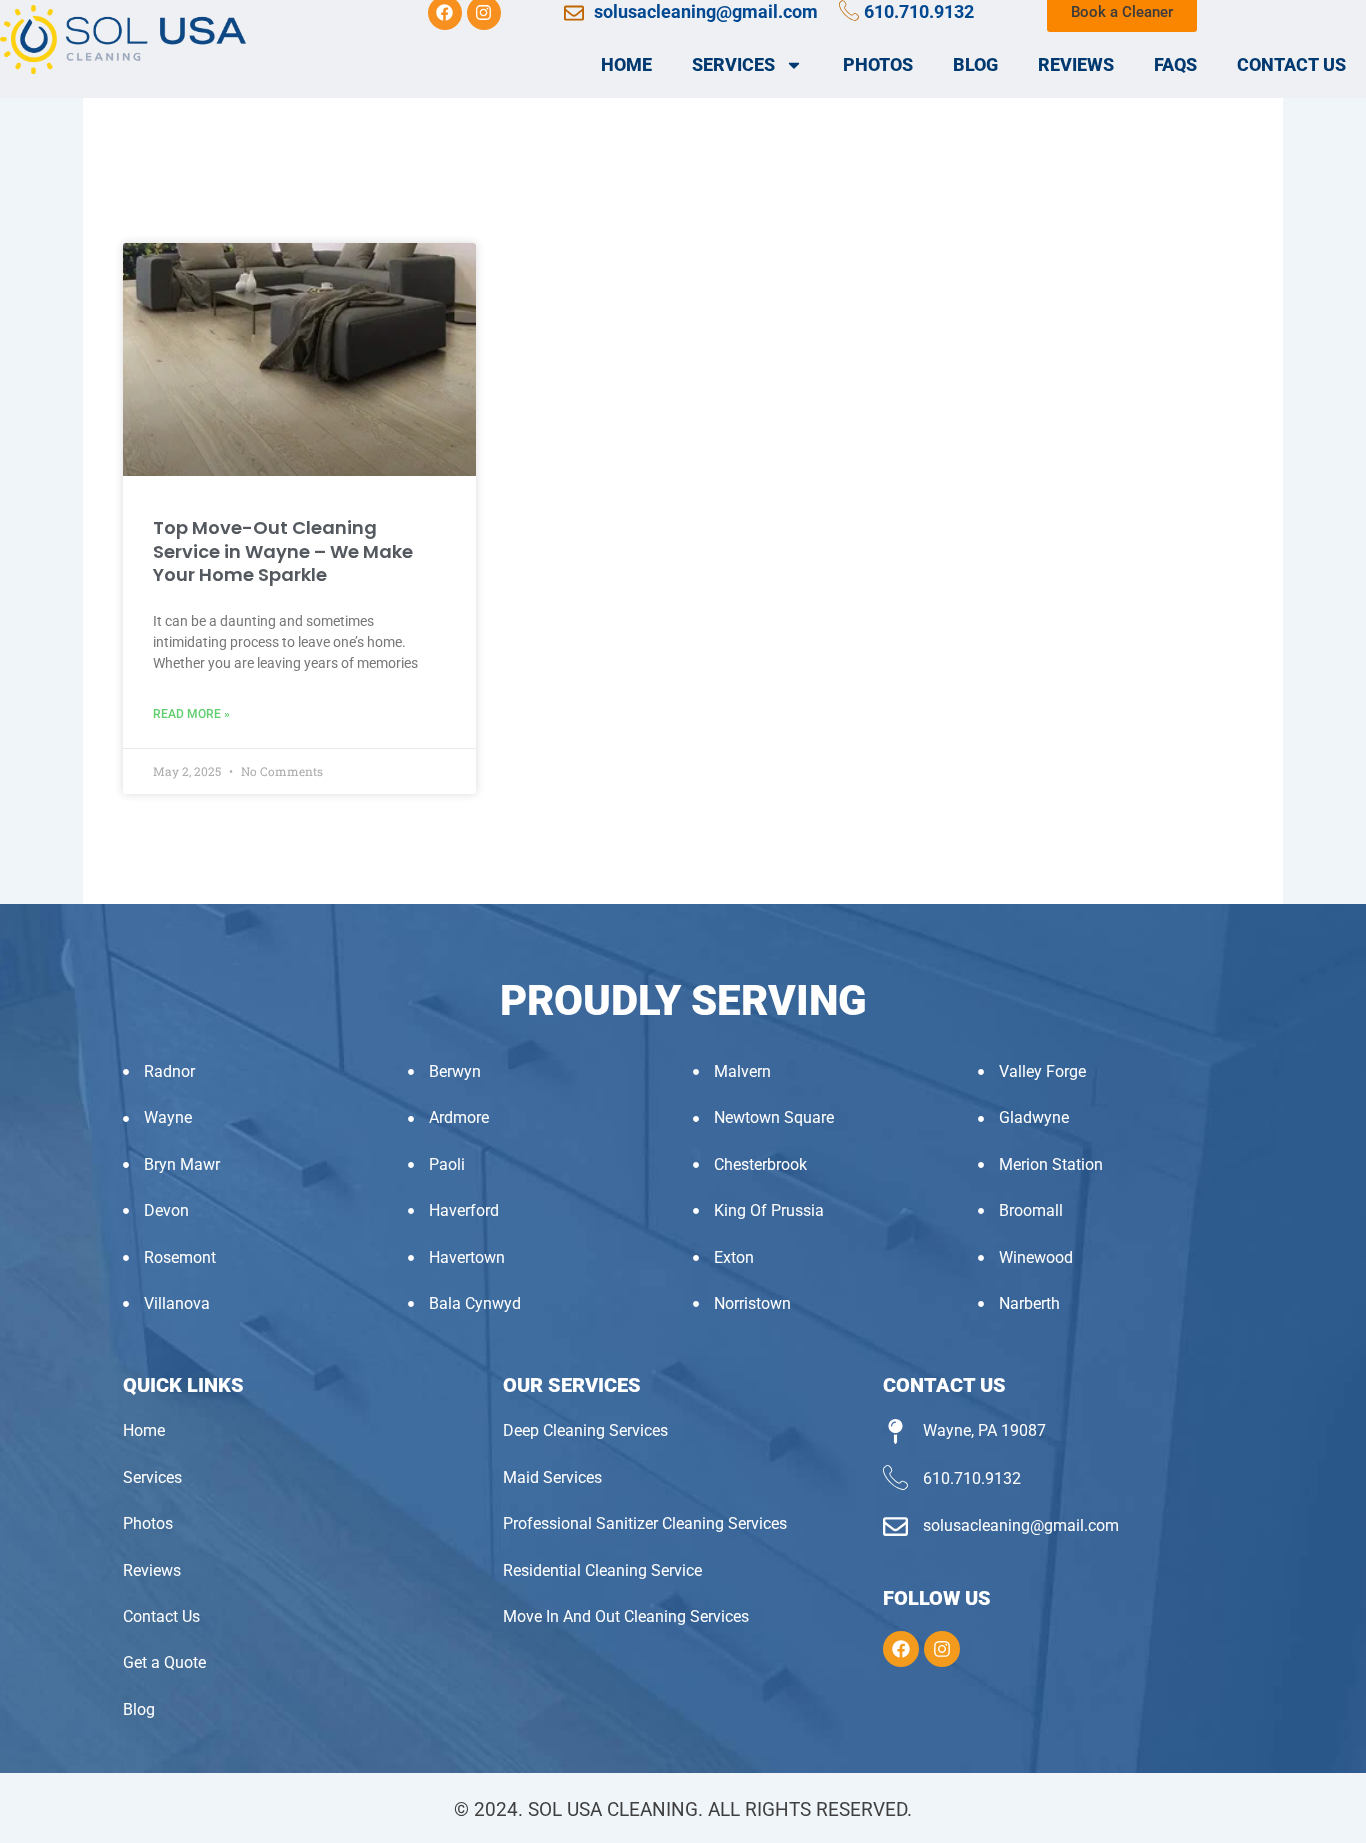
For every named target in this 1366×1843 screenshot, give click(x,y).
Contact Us (1291, 64)
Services (733, 64)
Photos (878, 64)
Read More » (191, 714)
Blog (975, 64)
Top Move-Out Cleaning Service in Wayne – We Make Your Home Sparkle (283, 551)
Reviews (1076, 64)
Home (626, 64)
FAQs (1175, 64)
